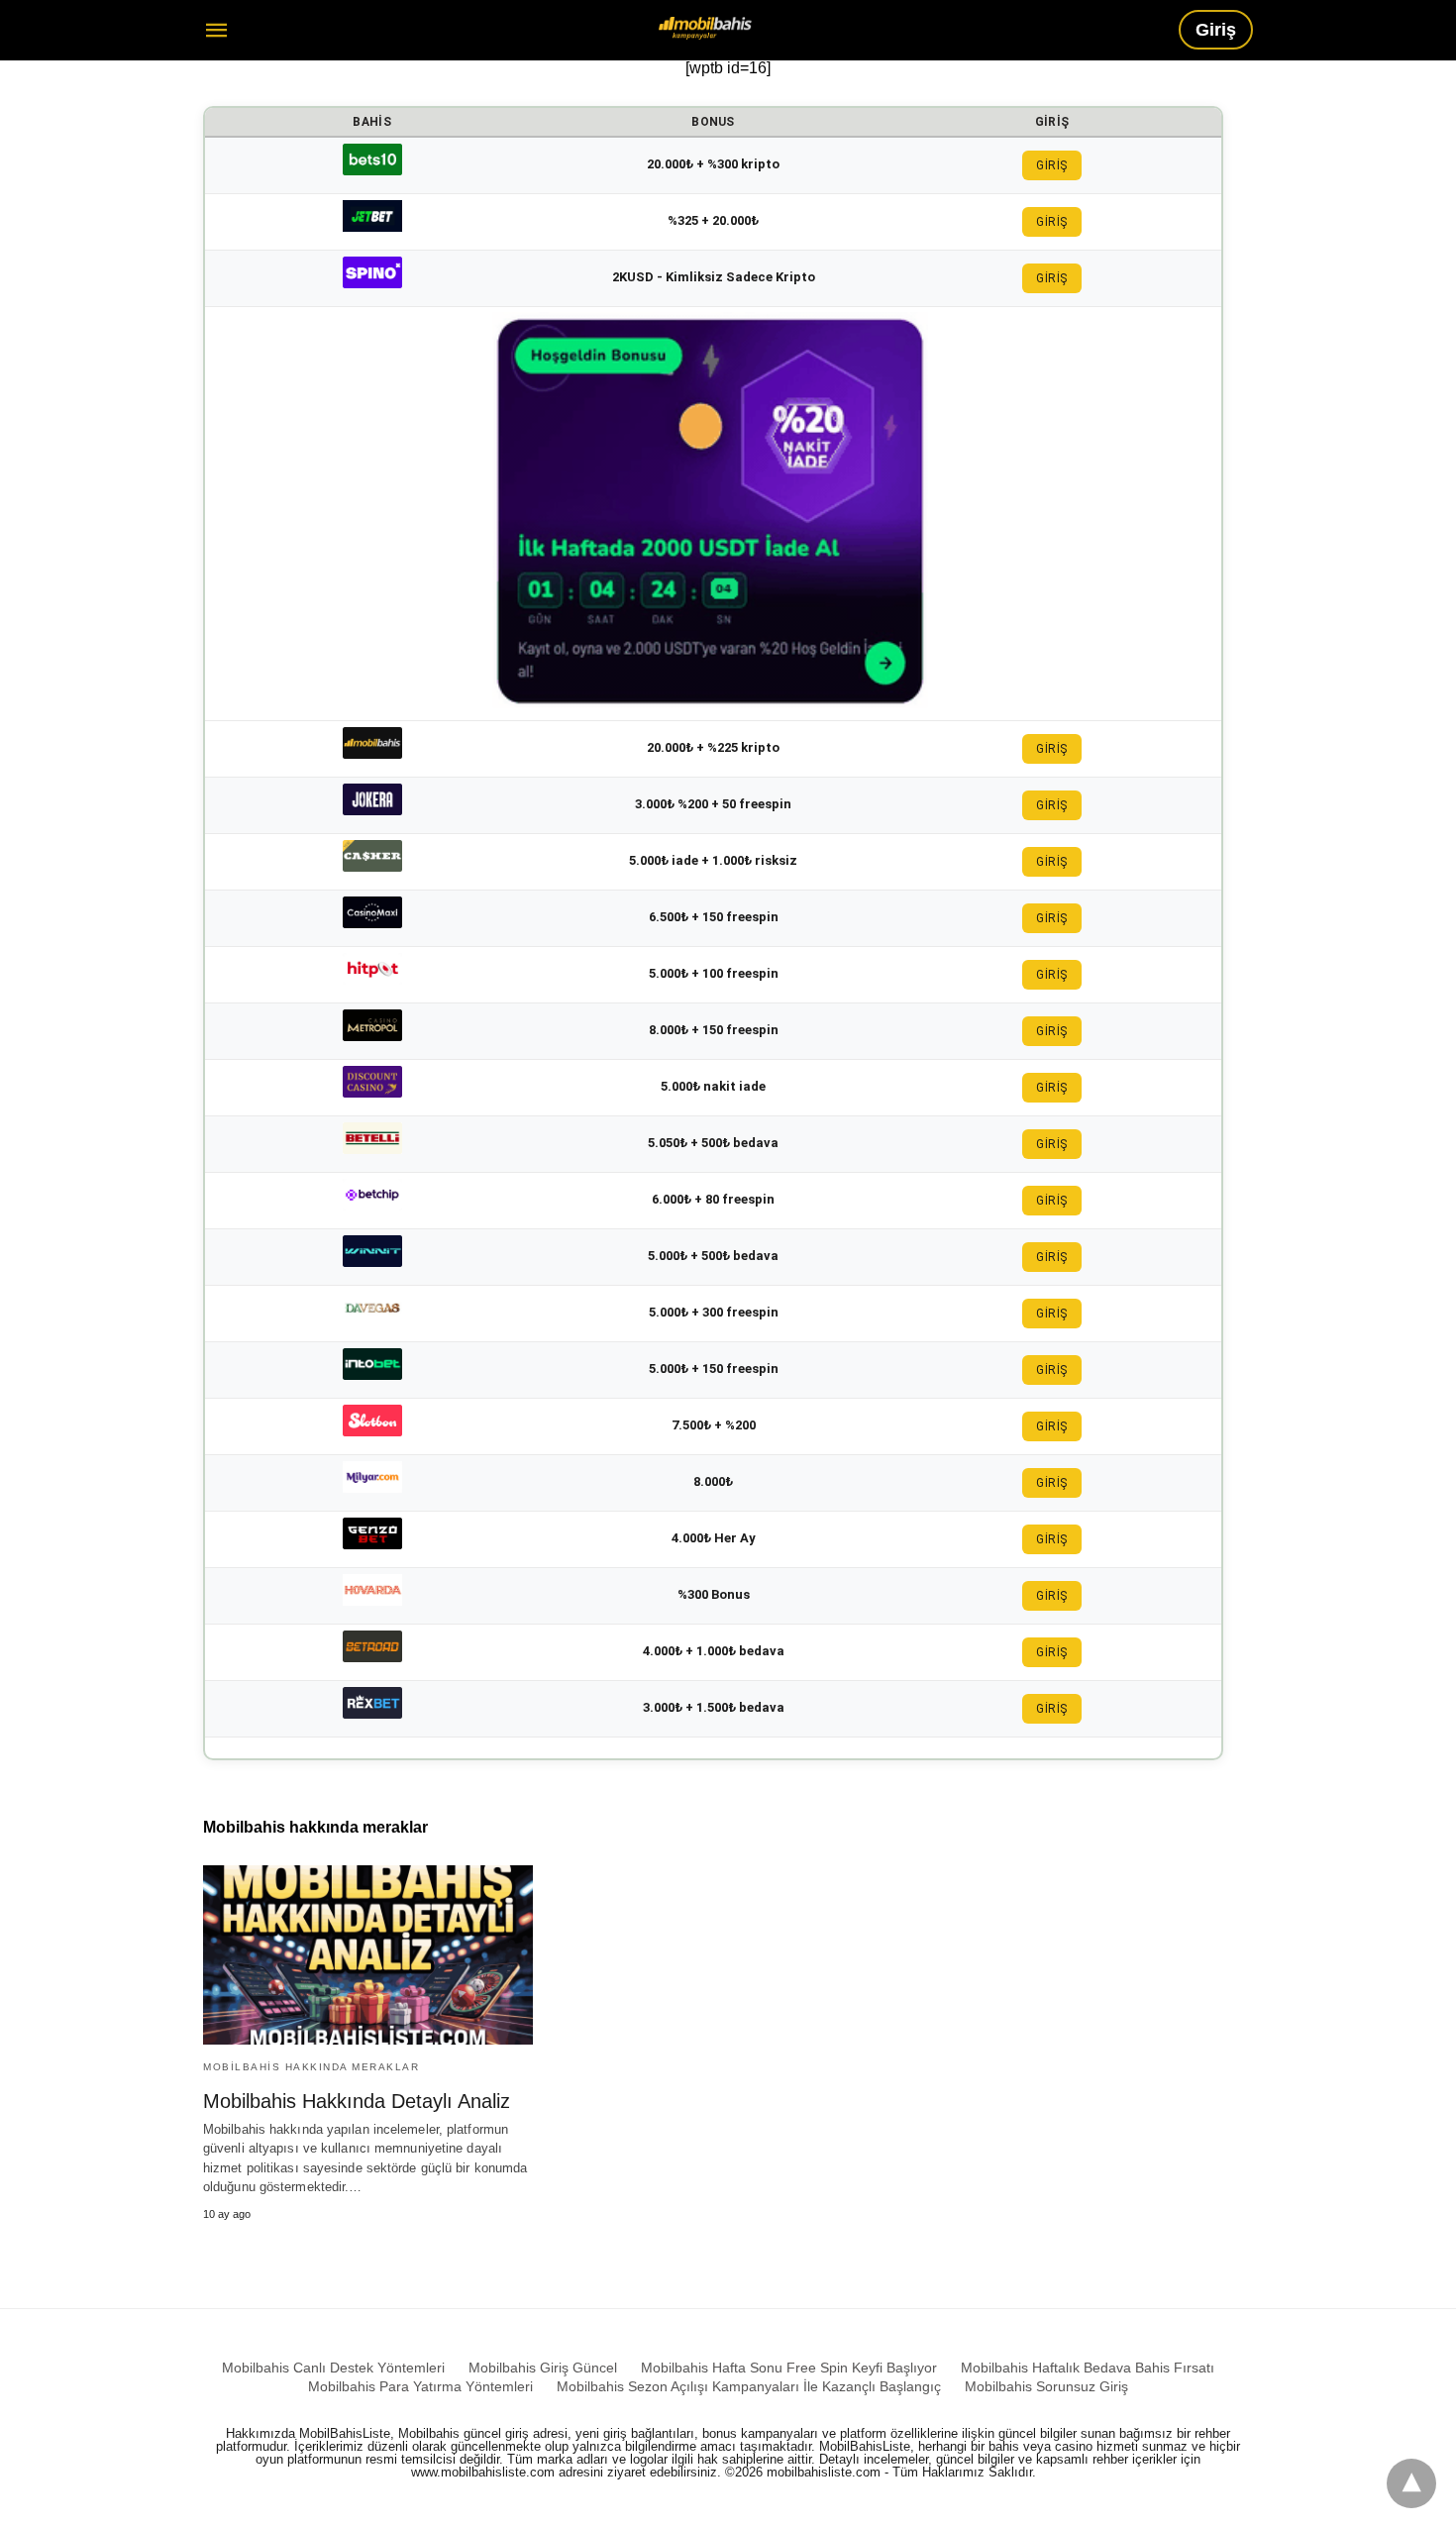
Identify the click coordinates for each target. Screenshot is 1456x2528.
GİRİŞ (1052, 165)
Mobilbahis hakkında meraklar (311, 2067)
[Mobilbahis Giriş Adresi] (705, 28)
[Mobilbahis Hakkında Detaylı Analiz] (368, 1955)
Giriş (1216, 30)
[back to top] (1411, 2483)
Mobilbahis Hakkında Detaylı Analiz (357, 2101)
